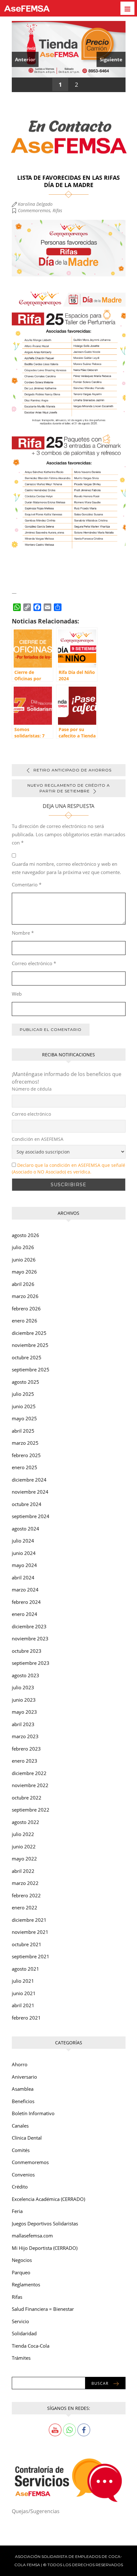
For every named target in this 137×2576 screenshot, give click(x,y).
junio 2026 (24, 1260)
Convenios (23, 2175)
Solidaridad (24, 2333)
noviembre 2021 (30, 1932)
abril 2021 (23, 2005)
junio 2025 (24, 1406)
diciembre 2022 (29, 1773)
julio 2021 (23, 1981)
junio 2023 (24, 1700)
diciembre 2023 (29, 1626)
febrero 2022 (26, 1895)
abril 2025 (23, 1431)
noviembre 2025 (30, 1345)
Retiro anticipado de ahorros (72, 770)
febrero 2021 (26, 2018)
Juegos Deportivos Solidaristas (45, 2223)
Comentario (27, 884)
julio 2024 (23, 1541)
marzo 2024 (25, 1590)
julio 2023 (23, 1687)
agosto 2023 (25, 1675)
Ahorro (20, 2064)
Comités (21, 2150)
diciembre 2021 (29, 1920)
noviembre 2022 (30, 1785)
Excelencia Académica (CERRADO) (48, 2199)
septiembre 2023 (31, 1663)
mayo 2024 (24, 1565)
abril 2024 (23, 1577)
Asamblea (23, 2089)
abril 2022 (23, 1871)
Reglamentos (26, 2284)
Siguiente (111, 59)
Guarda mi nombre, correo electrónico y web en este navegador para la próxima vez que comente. (66, 868)
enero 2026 (25, 1321)
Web (17, 994)
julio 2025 (23, 1394)
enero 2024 (25, 1614)
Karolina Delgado (35, 204)
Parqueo (21, 2272)
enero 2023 (25, 1761)
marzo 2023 (25, 1736)
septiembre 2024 (31, 1516)
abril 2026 (23, 1284)
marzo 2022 (25, 1883)
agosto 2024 (25, 1529)
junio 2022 (24, 1846)
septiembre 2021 (31, 1956)
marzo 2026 (25, 1296)
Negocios (22, 2260)
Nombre (23, 933)
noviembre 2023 (30, 1638)
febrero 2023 (26, 1749)
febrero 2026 (26, 1308)
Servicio (20, 2321)
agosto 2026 (25, 1235)
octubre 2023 (27, 1651)
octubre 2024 (27, 1504)
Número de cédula (32, 1089)
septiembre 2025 (31, 1369)
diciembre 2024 (29, 1480)
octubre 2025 (27, 1357)
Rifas (57, 210)
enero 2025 (25, 1467)
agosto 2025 (25, 1382)
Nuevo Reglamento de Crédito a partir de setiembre (69, 788)
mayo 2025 (24, 1418)
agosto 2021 (25, 1969)
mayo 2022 (24, 1859)
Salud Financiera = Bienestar (43, 2309)
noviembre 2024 (30, 1492)
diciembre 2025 (29, 1333)
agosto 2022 (25, 1822)
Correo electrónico (34, 963)
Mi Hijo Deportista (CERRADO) (45, 2248)
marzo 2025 (25, 1443)
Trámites (21, 2358)
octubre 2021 (27, 1944)
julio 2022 (23, 1834)
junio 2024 (24, 1553)
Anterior (25, 59)
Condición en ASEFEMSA (38, 1139)
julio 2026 (23, 1247)
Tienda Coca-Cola (31, 2346)
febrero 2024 (26, 1602)
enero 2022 (25, 1907)
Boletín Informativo (33, 2113)
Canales (20, 2126)
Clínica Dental (27, 2138)
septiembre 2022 (31, 1810)
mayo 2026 (24, 1272)
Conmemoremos (34, 210)
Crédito (20, 2187)
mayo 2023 (24, 1712)
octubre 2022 (27, 1798)
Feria (17, 2211)
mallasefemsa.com (32, 2236)
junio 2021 (24, 1993)
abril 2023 (23, 1724)
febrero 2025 (26, 1455)
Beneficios (23, 2101)
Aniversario (24, 2077)
